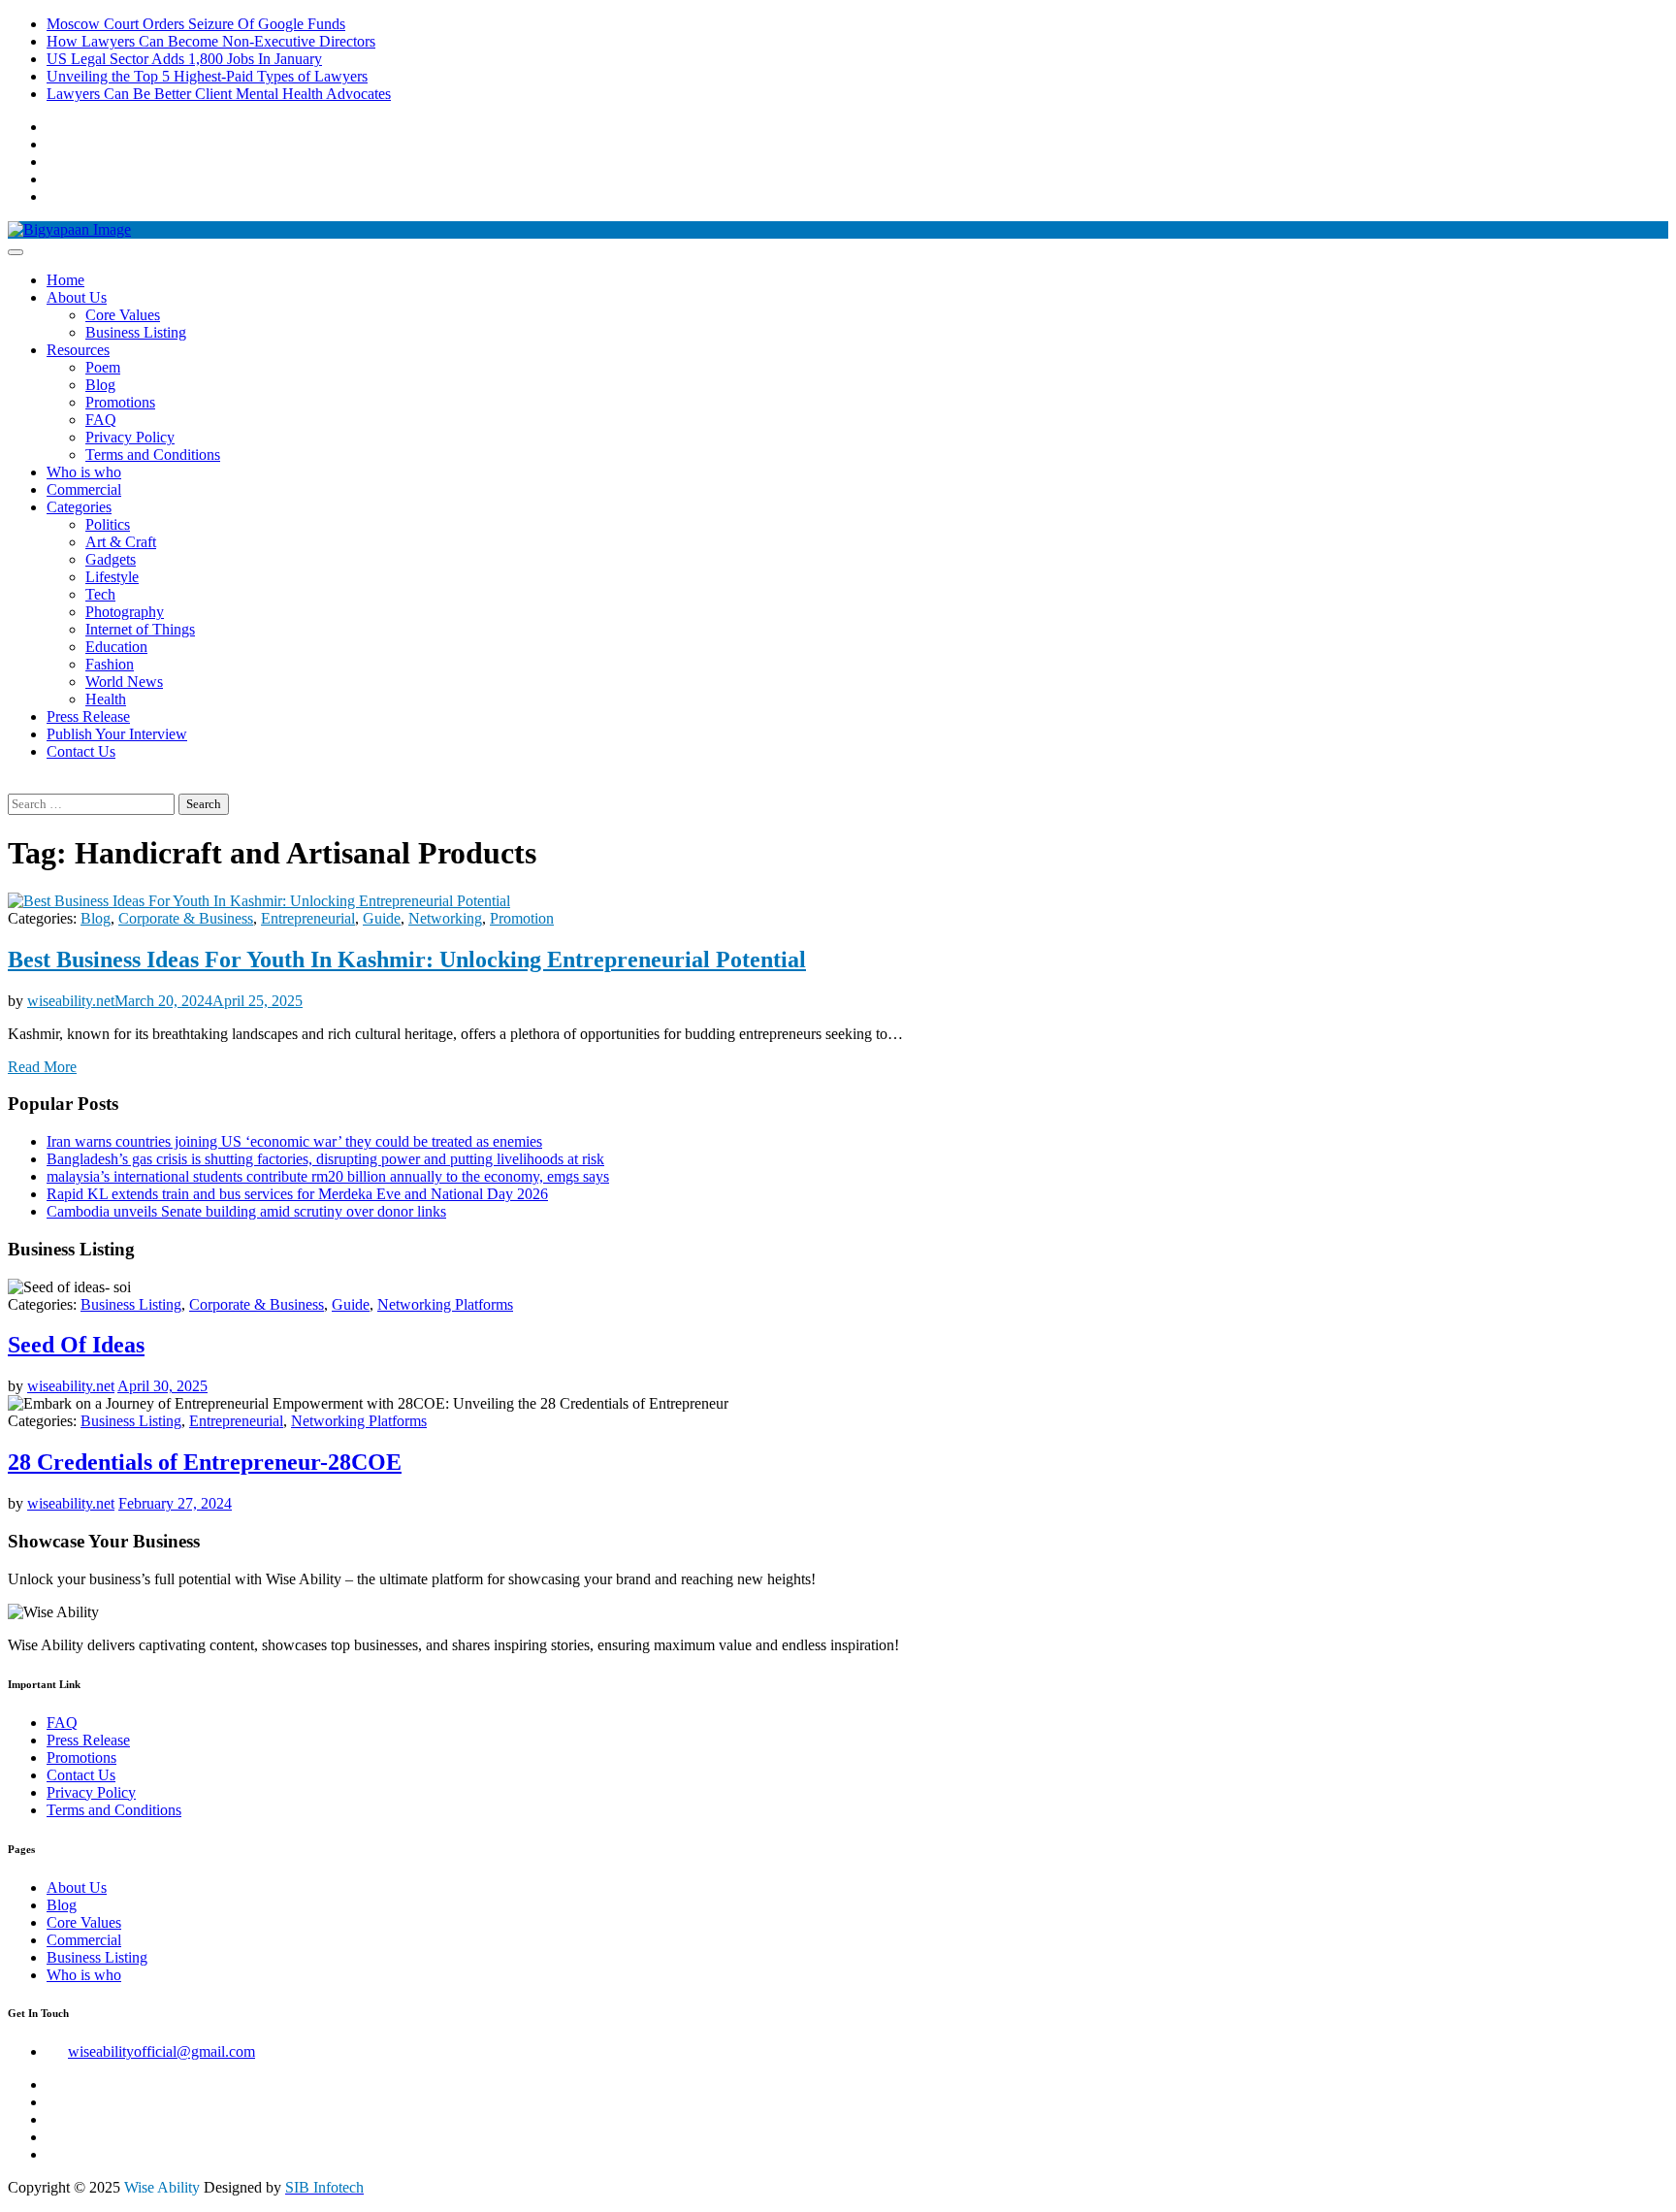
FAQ (101, 420)
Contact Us (81, 751)
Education (116, 647)
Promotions (120, 402)
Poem (103, 367)
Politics (108, 524)
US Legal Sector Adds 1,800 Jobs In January (184, 59)
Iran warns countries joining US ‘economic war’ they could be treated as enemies (294, 1141)
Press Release (88, 716)
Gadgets (111, 559)
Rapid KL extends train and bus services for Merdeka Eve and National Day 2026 (297, 1194)
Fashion (110, 664)
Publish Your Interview (117, 734)
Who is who (84, 472)
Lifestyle (112, 577)
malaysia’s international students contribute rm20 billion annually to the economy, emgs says (328, 1176)
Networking (445, 918)
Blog (100, 385)
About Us (77, 297)
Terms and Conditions (153, 455)
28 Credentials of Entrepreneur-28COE (205, 1462)
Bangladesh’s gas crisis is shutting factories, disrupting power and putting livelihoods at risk (325, 1159)
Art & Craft (121, 542)
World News (124, 682)
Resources (78, 350)
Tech (100, 594)
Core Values (123, 315)
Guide (382, 918)
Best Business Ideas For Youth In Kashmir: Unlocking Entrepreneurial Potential (407, 960)
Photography (125, 612)
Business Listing (136, 332)
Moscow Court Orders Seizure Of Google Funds (196, 24)
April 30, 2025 (162, 1386)
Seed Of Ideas (76, 1345)
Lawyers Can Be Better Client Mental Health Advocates (219, 94)
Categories (79, 507)
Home (65, 280)
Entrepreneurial (308, 918)
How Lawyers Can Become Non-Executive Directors (211, 41)
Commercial (84, 489)
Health (106, 699)
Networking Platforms (445, 1304)
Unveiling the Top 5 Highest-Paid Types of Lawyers (207, 76)
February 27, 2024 (175, 1503)
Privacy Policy (130, 437)
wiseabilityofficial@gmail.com (161, 2051)
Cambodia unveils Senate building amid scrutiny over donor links (246, 1211)
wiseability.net (71, 1001)
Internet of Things (140, 629)
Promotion (522, 918)
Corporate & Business (186, 918)
